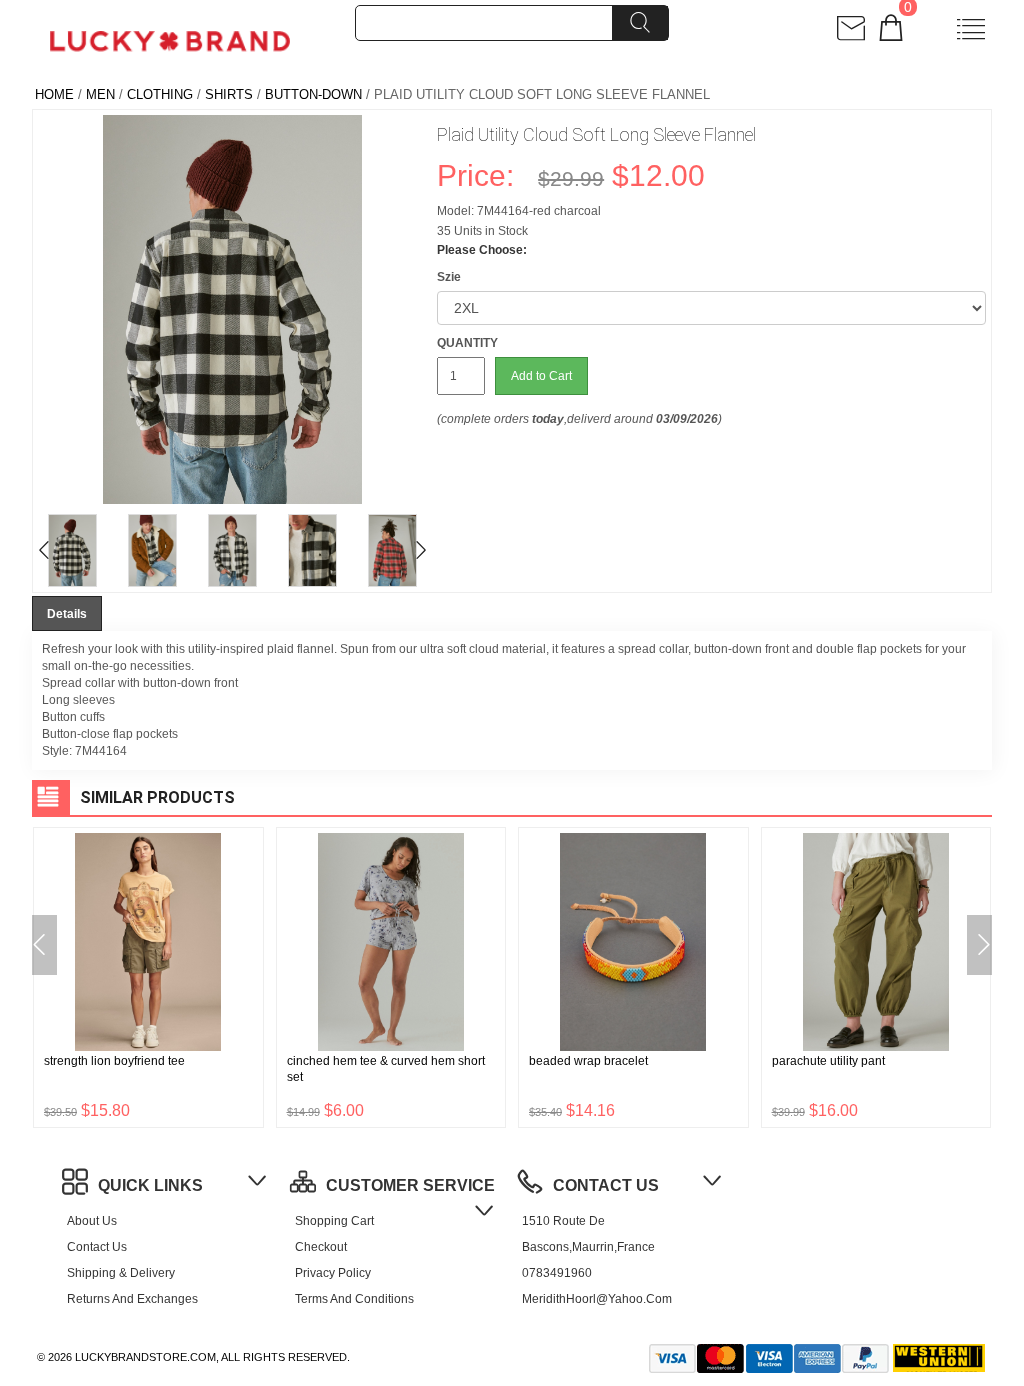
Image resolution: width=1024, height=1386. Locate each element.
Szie (449, 277)
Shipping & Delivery (121, 1273)
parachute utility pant (828, 1061)
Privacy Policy (333, 1273)
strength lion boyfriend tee (114, 1061)
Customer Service (410, 1185)
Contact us (97, 1247)
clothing (160, 94)
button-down (313, 94)
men (100, 94)
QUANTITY (467, 343)
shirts (229, 94)
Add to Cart (541, 376)
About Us (92, 1221)
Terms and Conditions (354, 1299)
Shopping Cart (334, 1221)
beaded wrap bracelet (588, 1061)
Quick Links (150, 1185)
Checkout (321, 1247)
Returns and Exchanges (132, 1299)
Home (54, 94)
